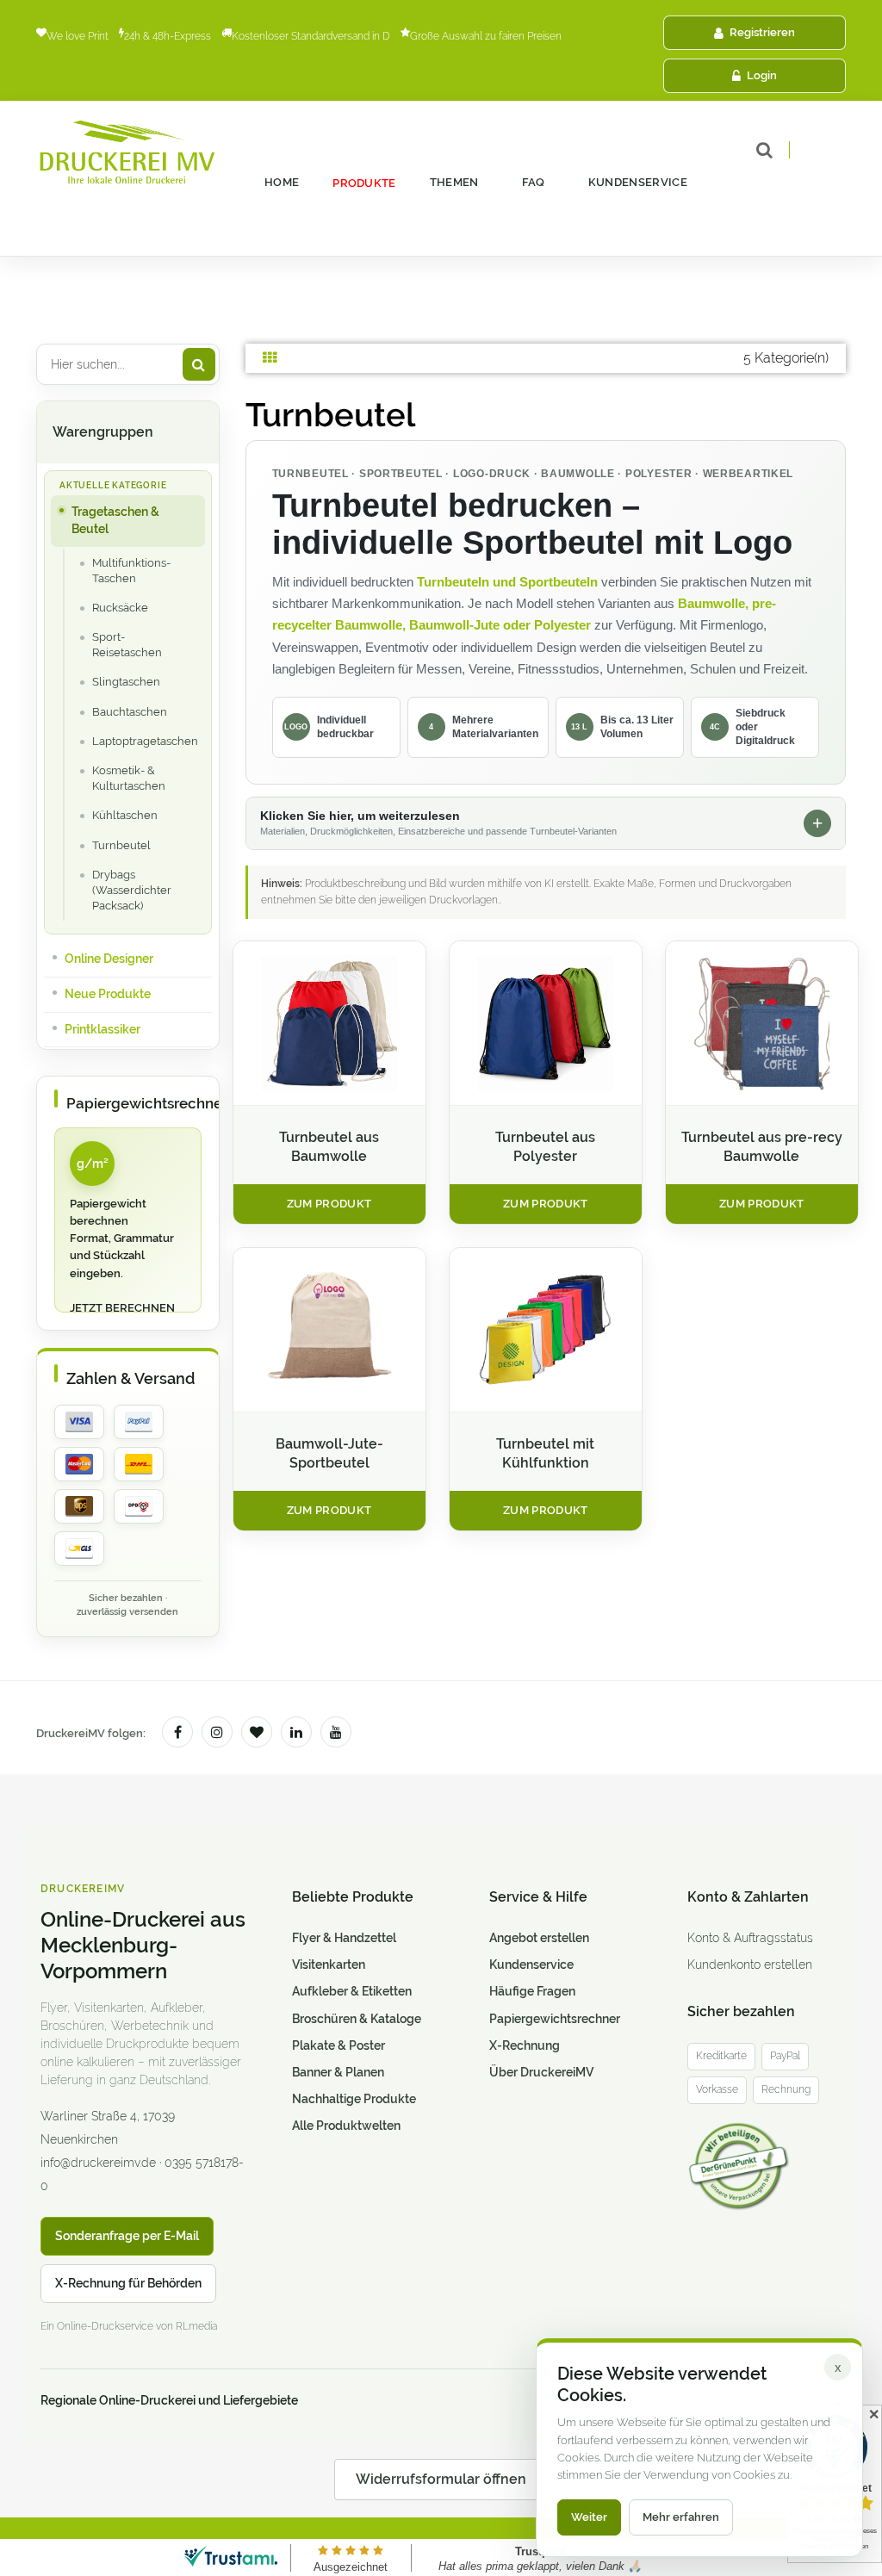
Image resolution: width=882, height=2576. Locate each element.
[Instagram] (217, 1732)
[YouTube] (336, 1732)
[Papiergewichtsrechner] (128, 1220)
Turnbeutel (121, 845)
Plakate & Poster (339, 2045)
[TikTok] (257, 1732)
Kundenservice (638, 182)
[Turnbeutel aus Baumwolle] (329, 1023)
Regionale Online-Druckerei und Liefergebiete (169, 2400)
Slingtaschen (126, 682)
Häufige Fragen (532, 1991)
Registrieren (762, 32)
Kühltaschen (125, 815)
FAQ (534, 182)
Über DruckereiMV (541, 2072)
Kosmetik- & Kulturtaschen (129, 778)
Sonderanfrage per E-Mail (127, 2236)
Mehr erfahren (681, 2517)
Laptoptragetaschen (145, 741)
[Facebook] (177, 1732)
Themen (454, 182)
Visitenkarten (329, 1965)
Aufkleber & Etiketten (352, 1991)
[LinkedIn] (296, 1732)
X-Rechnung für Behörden (128, 2283)
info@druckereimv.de (98, 2163)
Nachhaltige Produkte (354, 2099)
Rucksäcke (120, 608)
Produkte (364, 183)
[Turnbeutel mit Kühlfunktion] (546, 1330)
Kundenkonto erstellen (750, 1965)
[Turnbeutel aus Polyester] (546, 1023)
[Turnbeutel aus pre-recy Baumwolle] (762, 1023)
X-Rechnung (525, 2045)
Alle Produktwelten (346, 2126)
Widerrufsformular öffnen (441, 2479)
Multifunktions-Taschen (131, 571)
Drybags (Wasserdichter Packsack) (132, 890)
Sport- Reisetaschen (127, 645)
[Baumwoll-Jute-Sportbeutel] (329, 1330)
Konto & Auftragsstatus (750, 1938)
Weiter (589, 2517)
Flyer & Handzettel (344, 1938)
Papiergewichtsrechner (555, 2019)
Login (762, 75)
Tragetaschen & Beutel (115, 520)
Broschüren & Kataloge (357, 2019)
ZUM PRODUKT (329, 1204)
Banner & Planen (338, 2072)
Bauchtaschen (130, 712)
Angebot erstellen (539, 1938)
